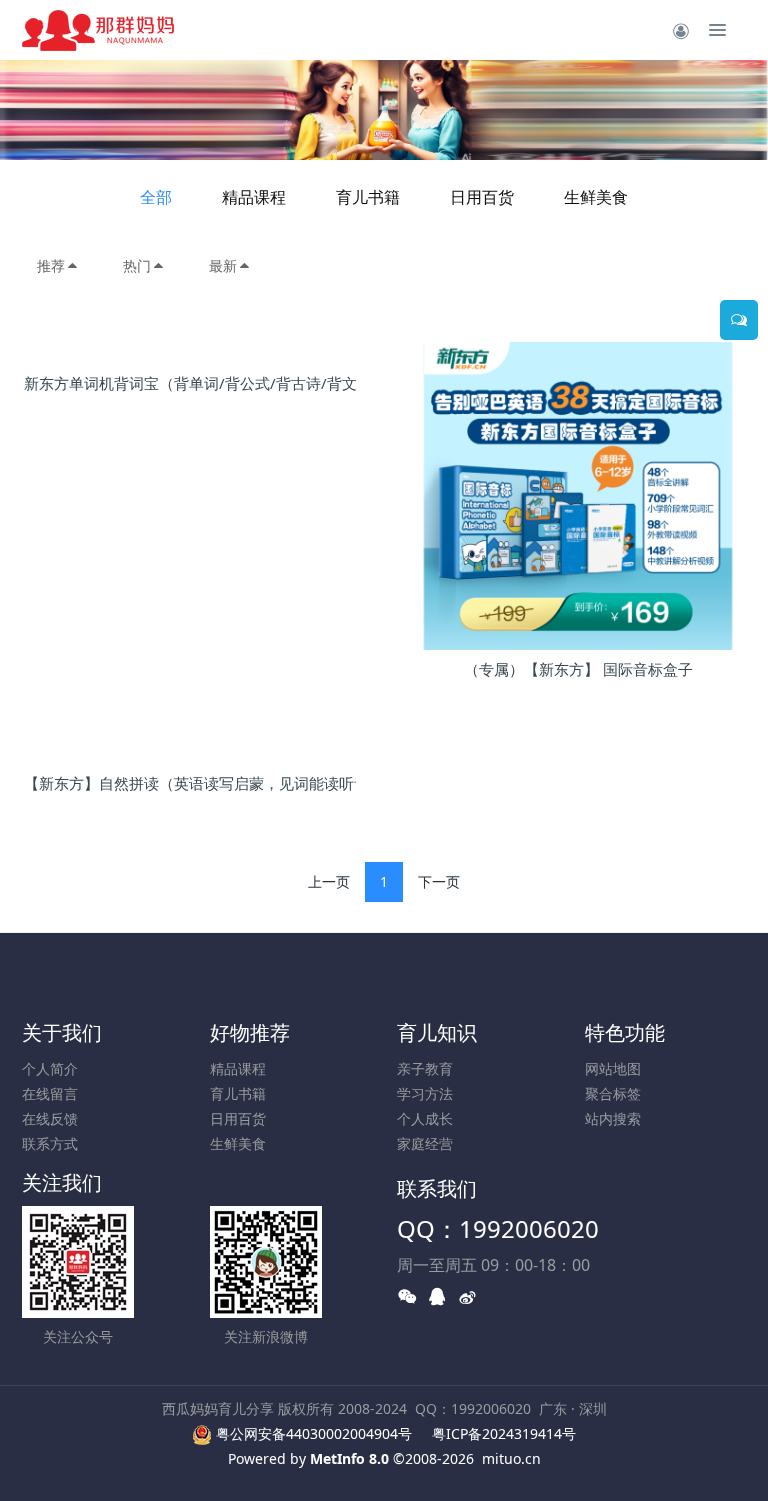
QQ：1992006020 (498, 1228)
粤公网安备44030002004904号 (314, 1433)
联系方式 (50, 1143)
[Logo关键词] (98, 30)
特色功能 (625, 1032)
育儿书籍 (368, 197)
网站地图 (613, 1068)
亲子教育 (425, 1068)
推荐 (51, 265)
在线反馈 (50, 1118)
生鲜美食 (596, 197)
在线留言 (50, 1093)
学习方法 (425, 1093)
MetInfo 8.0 (349, 1458)
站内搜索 (613, 1118)
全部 (156, 197)
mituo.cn (511, 1458)
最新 (223, 265)
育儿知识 (437, 1032)
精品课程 (254, 197)
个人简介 (50, 1068)
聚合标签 (613, 1093)
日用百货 (482, 197)
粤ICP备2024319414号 (504, 1433)
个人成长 (425, 1118)
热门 (137, 265)
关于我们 (62, 1032)
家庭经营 (425, 1143)
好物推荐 (250, 1032)
